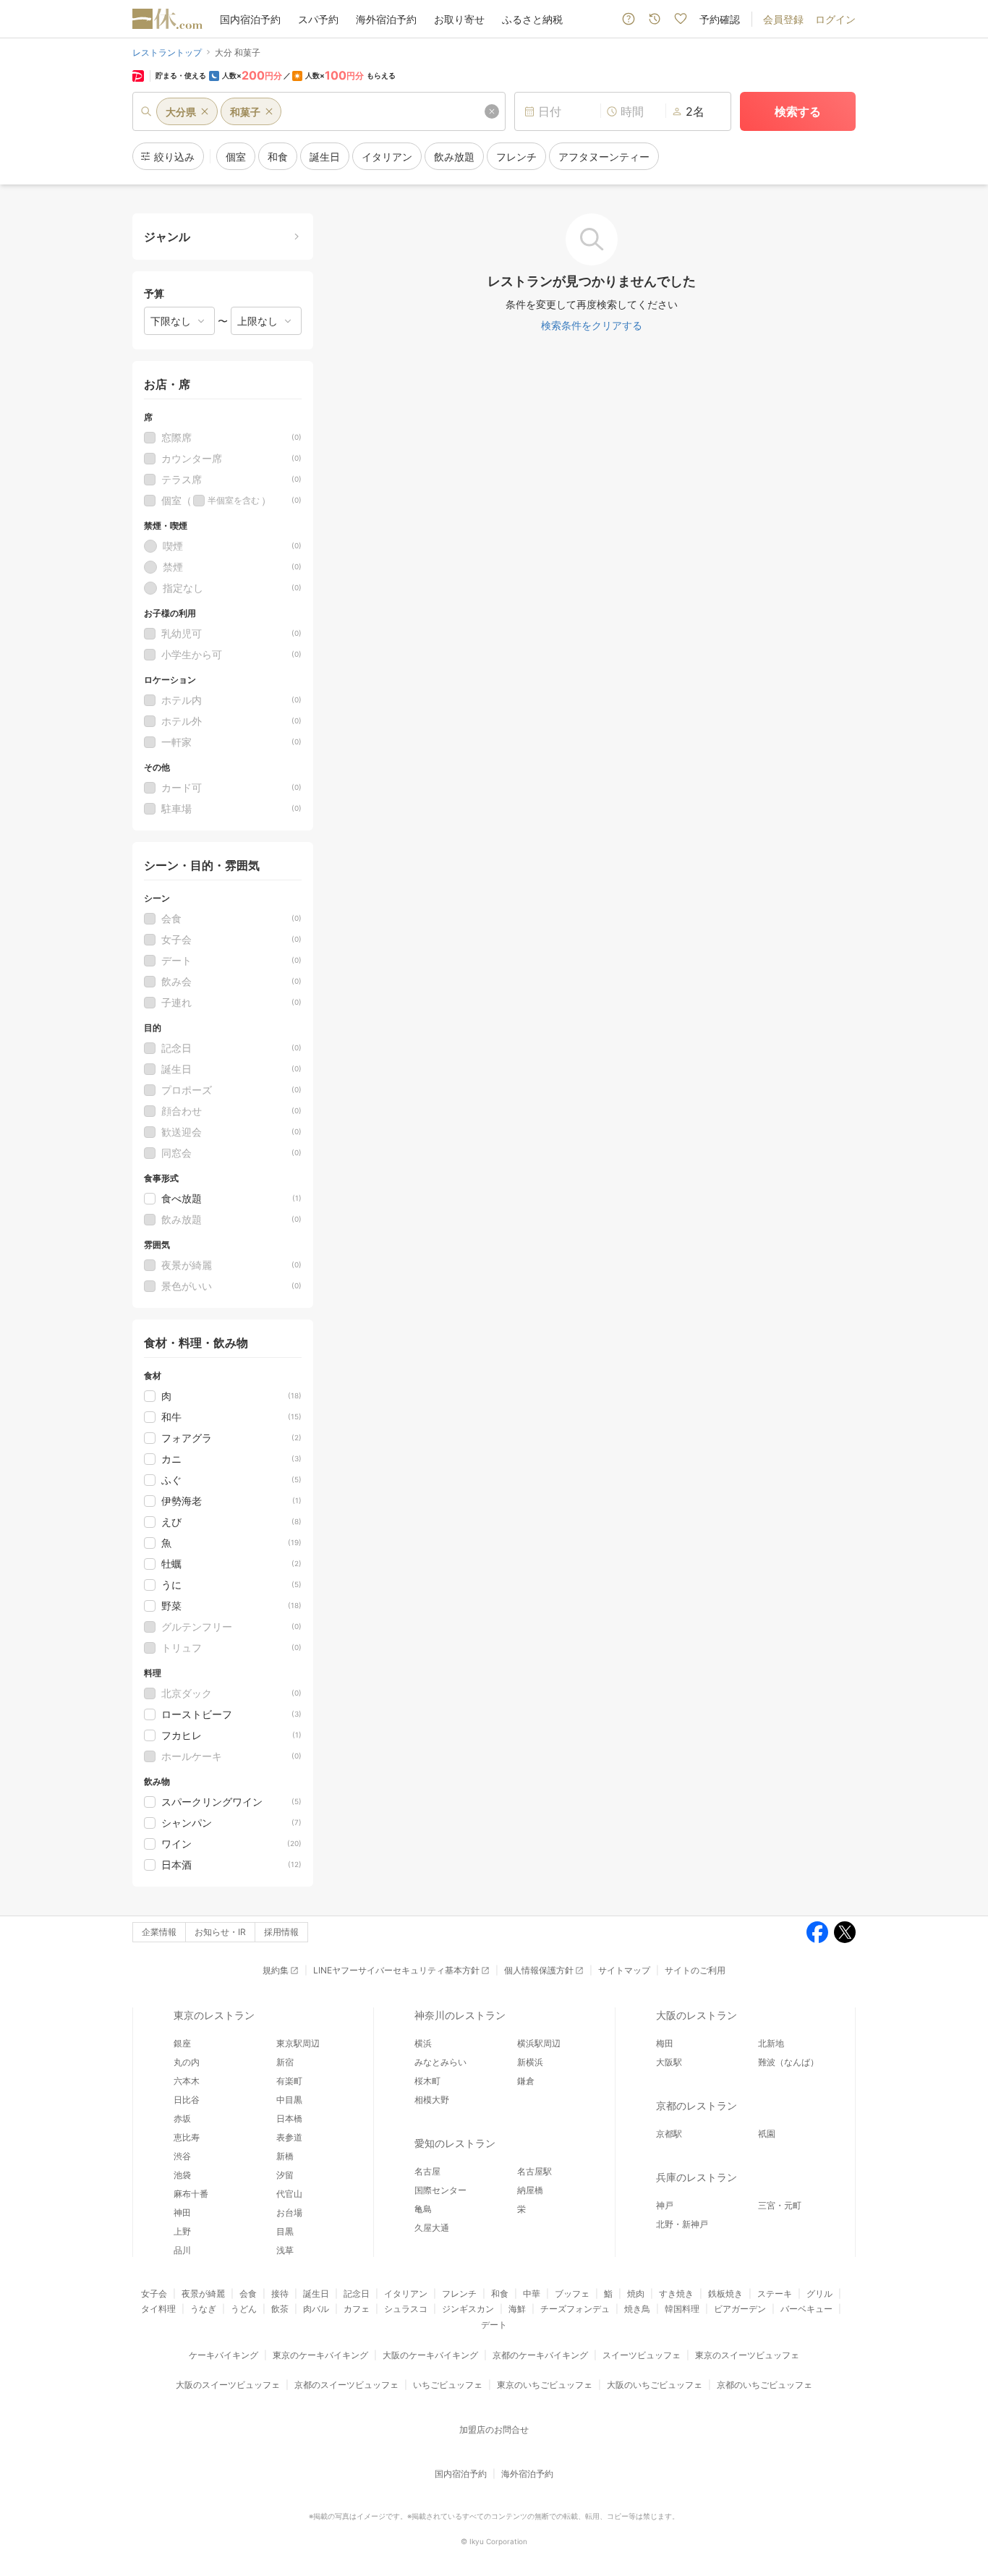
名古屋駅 (535, 2171)
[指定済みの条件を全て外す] (492, 111)
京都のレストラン (697, 2105)
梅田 (665, 2043)
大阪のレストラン (697, 2015)
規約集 (276, 1970)
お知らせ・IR (220, 1932)
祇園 (767, 2134)
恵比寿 (187, 2137)
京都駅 (669, 2134)
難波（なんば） (788, 2062)
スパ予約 (318, 19)
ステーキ (775, 2294)
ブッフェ (572, 2294)
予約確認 (720, 19)
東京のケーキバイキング (320, 2355)
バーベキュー (806, 2309)
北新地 (771, 2043)
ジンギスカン (468, 2309)
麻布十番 (191, 2194)
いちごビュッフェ (448, 2385)
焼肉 (636, 2294)
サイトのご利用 (695, 1970)
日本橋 (289, 2118)
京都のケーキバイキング (540, 2355)
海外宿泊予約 (386, 19)
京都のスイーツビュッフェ (346, 2385)
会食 (248, 2294)
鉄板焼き (725, 2294)
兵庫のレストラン (697, 2177)
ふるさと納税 (532, 19)
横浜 (423, 2043)
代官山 (289, 2194)
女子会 (154, 2294)
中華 (532, 2294)
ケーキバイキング (223, 2355)
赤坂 (182, 2118)
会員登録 (783, 19)
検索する (798, 111)
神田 (182, 2212)
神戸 (665, 2205)
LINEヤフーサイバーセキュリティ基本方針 (396, 1970)
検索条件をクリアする (592, 325)
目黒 (285, 2231)
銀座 (182, 2043)
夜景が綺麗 (203, 2294)
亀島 (423, 2209)
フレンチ (459, 2294)
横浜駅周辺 (539, 2043)
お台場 (289, 2212)
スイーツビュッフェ (642, 2355)
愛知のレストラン (455, 2143)
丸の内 (187, 2062)
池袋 (182, 2175)
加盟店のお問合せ (494, 2430)
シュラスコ (406, 2309)
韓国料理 (682, 2309)
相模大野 (432, 2100)
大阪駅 (669, 2062)
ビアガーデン (740, 2309)
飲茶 (280, 2309)
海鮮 (517, 2309)
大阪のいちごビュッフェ (655, 2385)
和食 (500, 2294)
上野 (182, 2231)
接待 (280, 2294)
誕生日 (316, 2294)
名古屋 (427, 2171)
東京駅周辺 (298, 2043)
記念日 (357, 2294)
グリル (819, 2294)
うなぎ (203, 2309)
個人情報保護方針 (539, 1970)
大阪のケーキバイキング (430, 2355)
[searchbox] (319, 111)
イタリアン (406, 2294)
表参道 (289, 2137)
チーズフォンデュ (575, 2309)
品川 (182, 2250)
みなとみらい (440, 2062)
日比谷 (187, 2100)
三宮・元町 (780, 2205)
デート (494, 2325)
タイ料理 (158, 2309)
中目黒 (289, 2100)
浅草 (285, 2250)
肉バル (316, 2309)
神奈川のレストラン (460, 2015)
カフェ (357, 2309)
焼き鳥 (637, 2309)
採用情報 (281, 1932)
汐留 (285, 2175)
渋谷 (182, 2156)
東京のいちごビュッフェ (545, 2385)
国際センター (440, 2190)
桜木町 (427, 2081)
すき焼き (676, 2294)
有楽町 (289, 2081)
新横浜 (530, 2062)
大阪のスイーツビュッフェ (228, 2385)
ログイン (835, 19)
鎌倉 (526, 2081)
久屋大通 (432, 2228)
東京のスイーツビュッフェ (747, 2355)
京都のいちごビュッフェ (765, 2385)
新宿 (285, 2062)
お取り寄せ (459, 19)
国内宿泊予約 (250, 19)
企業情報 (159, 1932)
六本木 (187, 2081)
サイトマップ (624, 1970)
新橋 (285, 2156)
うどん (244, 2309)
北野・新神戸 (682, 2224)
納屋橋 (530, 2190)
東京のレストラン (214, 2015)
